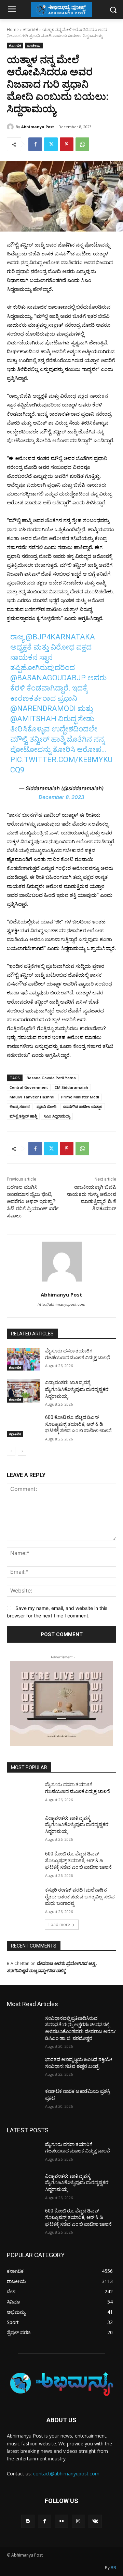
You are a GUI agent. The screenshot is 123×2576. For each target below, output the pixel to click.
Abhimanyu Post (38, 127)
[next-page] (22, 1451)
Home (13, 29)
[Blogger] (28, 2521)
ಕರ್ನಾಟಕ (31, 29)
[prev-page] (11, 1451)
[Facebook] (35, 144)
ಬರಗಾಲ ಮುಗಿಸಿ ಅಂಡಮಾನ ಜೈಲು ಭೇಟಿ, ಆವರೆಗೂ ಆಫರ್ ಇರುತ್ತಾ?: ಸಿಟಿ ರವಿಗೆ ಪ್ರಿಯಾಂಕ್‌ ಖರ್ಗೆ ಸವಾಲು (33, 1201)
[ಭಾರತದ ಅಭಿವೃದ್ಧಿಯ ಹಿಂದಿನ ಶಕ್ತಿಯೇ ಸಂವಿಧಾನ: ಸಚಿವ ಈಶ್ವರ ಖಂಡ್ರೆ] (23, 2068)
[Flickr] (61, 2521)
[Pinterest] (67, 144)
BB (113, 2568)
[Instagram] (78, 2521)
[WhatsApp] (82, 144)
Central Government (29, 1087)
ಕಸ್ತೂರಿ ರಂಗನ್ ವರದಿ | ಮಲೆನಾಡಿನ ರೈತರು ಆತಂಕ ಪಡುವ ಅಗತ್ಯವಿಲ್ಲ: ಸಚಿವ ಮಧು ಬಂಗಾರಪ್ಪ (80, 1897)
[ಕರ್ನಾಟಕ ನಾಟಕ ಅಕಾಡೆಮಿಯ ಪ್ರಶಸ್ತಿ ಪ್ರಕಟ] (23, 2099)
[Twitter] (51, 144)
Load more (59, 1924)
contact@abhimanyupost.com (66, 2474)
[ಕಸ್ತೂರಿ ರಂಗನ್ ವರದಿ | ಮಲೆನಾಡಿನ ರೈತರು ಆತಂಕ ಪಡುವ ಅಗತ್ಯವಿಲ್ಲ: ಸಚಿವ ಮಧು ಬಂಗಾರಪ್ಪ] (23, 1898)
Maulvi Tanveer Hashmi (32, 1097)
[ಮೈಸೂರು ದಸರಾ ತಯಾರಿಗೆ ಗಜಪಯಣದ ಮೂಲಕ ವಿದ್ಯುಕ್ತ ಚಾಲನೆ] (23, 1359)
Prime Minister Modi (80, 1097)
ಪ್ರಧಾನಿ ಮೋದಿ (46, 1106)
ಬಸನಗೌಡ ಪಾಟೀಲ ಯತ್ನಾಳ (83, 1106)
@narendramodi (43, 708)
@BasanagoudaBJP (48, 678)
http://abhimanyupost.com (61, 1304)
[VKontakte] (95, 2521)
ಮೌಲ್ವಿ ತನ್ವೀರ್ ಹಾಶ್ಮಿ (23, 1116)
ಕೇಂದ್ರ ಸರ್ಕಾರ (20, 1106)
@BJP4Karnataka (60, 637)
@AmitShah (33, 719)
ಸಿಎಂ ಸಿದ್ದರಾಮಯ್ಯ (57, 1116)
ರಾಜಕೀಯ (34, 45)
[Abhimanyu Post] (11, 127)
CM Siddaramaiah (71, 1087)
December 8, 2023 (61, 797)
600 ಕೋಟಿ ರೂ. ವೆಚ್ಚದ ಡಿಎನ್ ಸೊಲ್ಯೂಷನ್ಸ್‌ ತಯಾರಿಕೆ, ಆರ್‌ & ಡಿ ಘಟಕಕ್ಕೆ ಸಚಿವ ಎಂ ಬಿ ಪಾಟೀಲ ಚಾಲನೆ (78, 1424)
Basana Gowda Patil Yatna (51, 1078)
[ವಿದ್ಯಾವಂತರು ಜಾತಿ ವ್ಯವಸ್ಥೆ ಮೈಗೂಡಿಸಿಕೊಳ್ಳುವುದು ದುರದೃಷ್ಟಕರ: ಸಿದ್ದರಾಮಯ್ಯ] (23, 1391)
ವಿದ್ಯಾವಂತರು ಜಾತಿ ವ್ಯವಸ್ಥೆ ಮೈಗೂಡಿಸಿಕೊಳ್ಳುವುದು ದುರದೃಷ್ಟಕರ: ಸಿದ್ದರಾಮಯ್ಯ (77, 1389)
